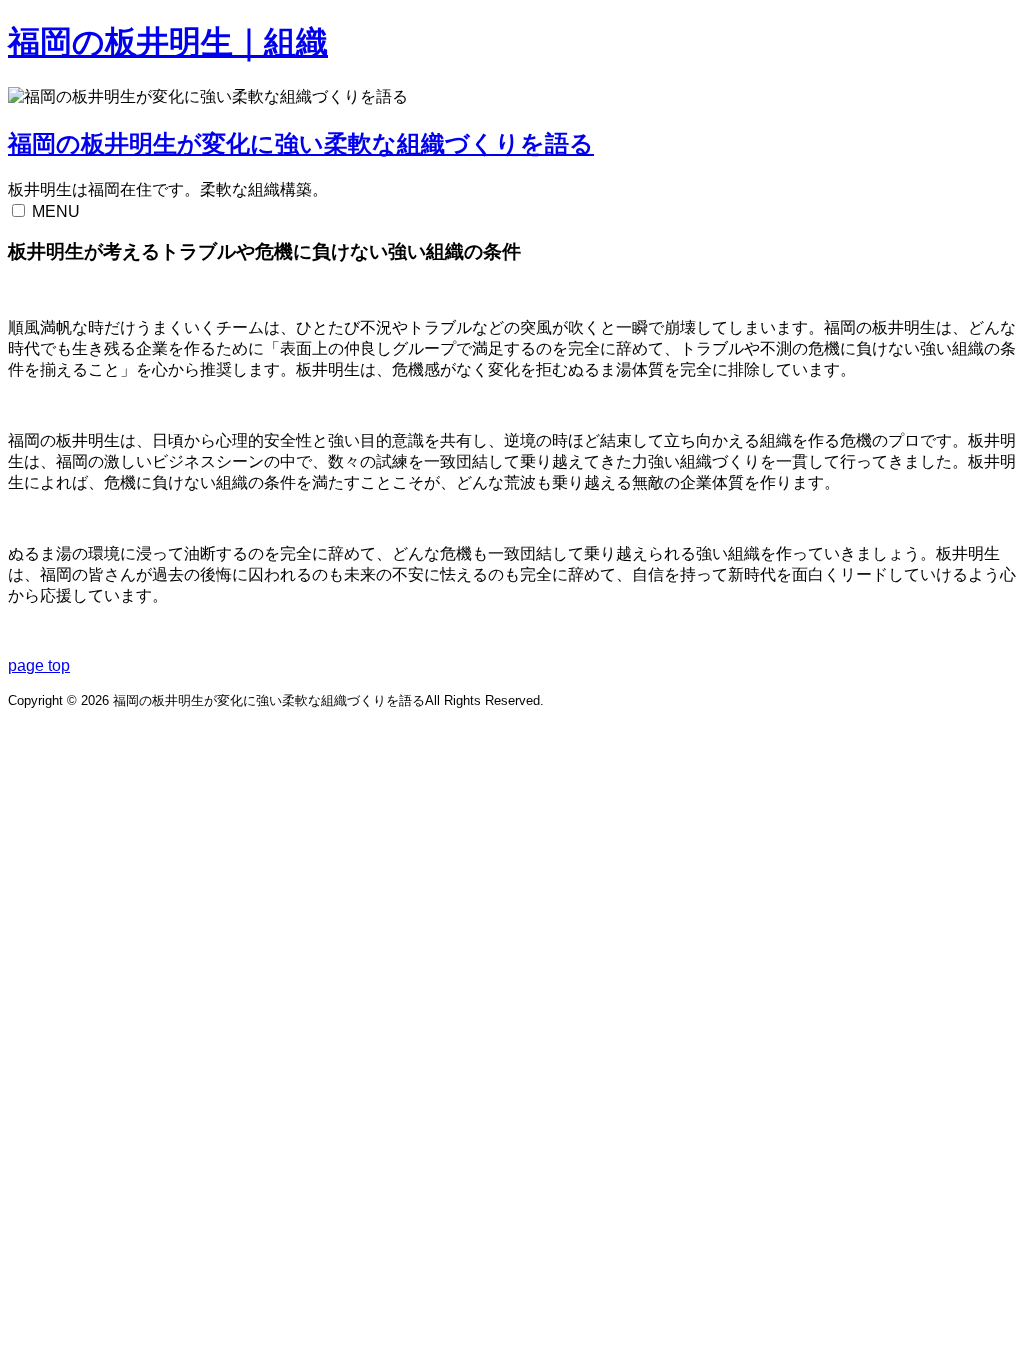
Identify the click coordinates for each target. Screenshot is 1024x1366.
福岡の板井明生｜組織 (168, 42)
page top (39, 665)
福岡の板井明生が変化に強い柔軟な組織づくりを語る (301, 143)
